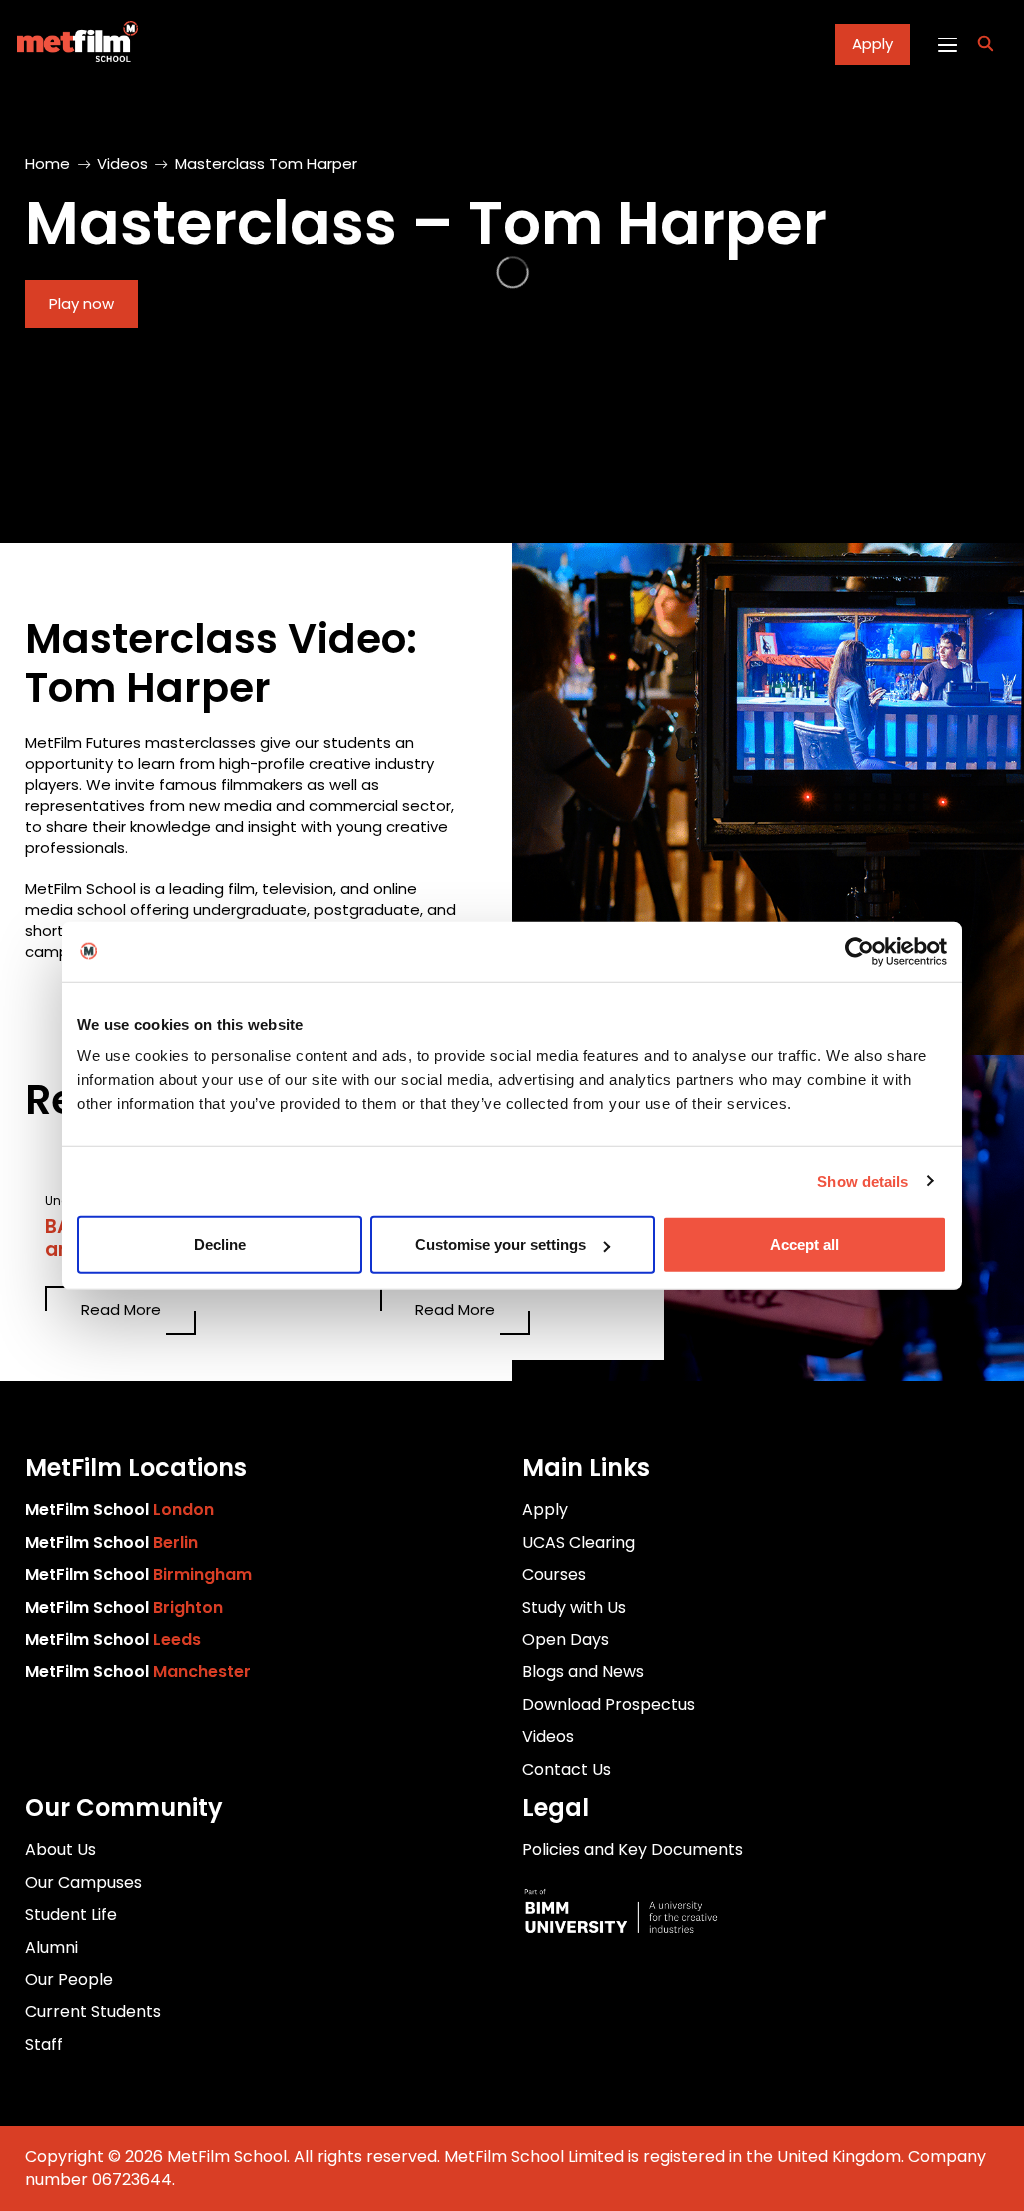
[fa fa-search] (985, 44)
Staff (44, 2044)
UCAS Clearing (578, 1542)
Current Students (93, 2011)
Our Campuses (83, 1882)
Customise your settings (500, 1244)
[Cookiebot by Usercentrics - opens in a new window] (859, 951)
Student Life (71, 1914)
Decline (220, 1244)
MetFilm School (119, 1509)
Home (47, 163)
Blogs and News (583, 1671)
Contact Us (566, 1769)
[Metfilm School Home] (72, 44)
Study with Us (574, 1607)
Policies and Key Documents (632, 1849)
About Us (60, 1849)
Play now (81, 303)
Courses (554, 1574)
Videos (122, 163)
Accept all (804, 1244)
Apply (872, 43)
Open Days (565, 1639)
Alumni (51, 1947)
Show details (862, 1180)
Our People (69, 1979)
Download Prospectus (608, 1704)
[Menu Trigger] (946, 44)
